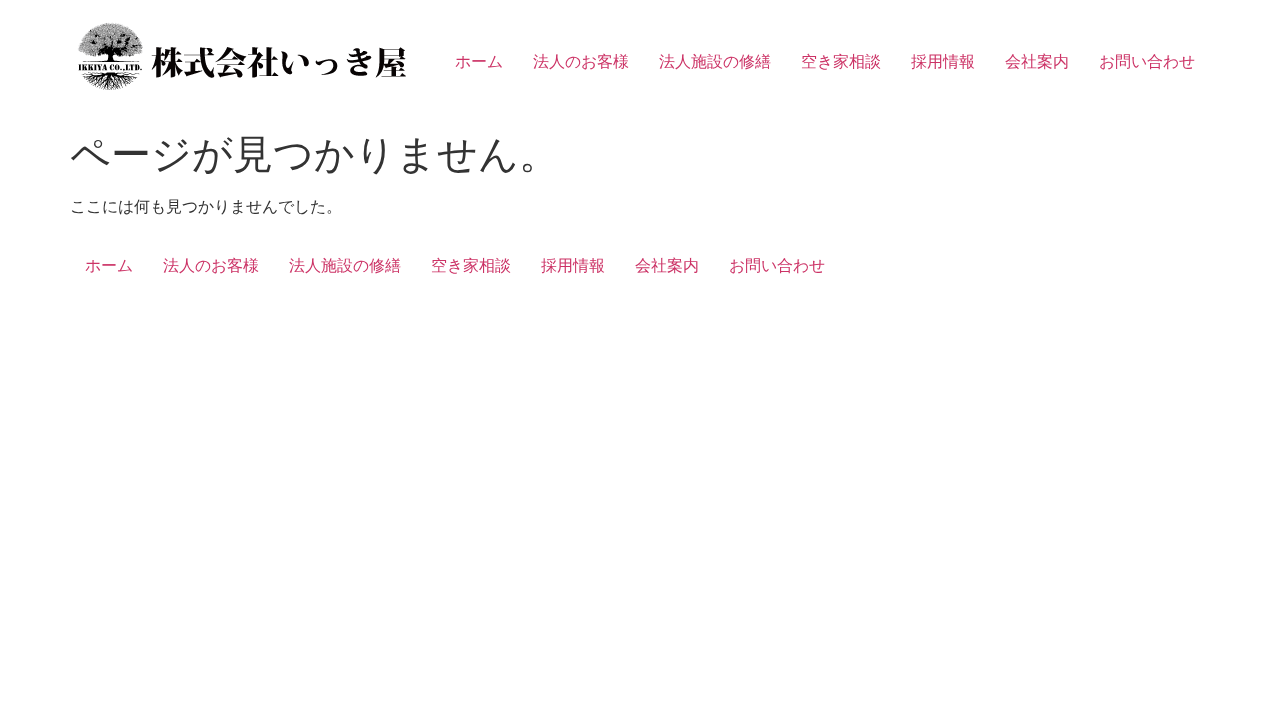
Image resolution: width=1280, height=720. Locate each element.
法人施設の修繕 (715, 61)
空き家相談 (841, 61)
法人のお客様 (581, 61)
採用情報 (943, 61)
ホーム (479, 61)
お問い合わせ (1147, 61)
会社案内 (1037, 61)
